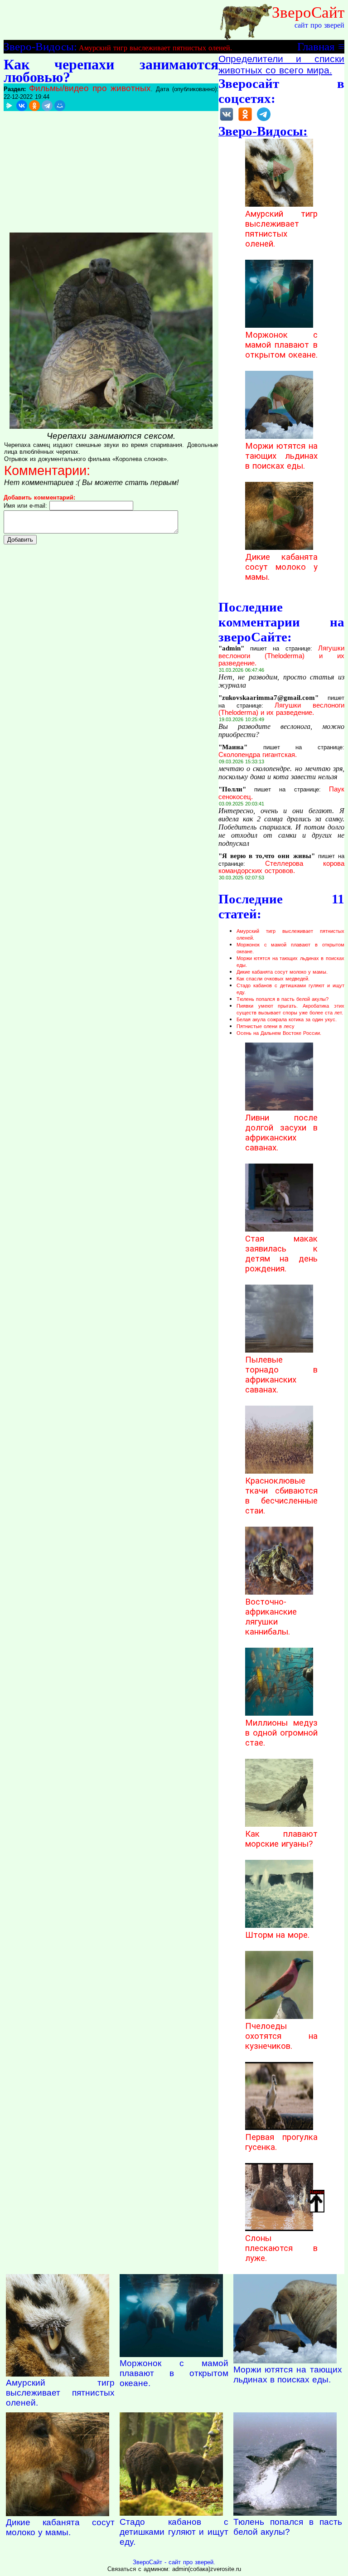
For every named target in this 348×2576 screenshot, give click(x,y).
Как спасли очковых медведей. (273, 979)
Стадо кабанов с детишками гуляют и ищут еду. (174, 2532)
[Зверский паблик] (245, 120)
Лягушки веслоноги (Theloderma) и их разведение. (281, 656)
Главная (316, 46)
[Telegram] (47, 106)
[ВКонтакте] (22, 106)
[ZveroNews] (264, 120)
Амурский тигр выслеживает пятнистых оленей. (155, 48)
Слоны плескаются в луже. (281, 2248)
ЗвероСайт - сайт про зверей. (174, 2562)
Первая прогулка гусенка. (281, 2142)
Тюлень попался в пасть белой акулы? (283, 999)
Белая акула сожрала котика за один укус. (287, 1019)
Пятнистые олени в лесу (266, 1026)
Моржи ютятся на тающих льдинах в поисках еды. (281, 456)
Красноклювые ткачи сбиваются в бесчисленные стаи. (281, 1496)
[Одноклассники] (34, 106)
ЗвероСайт (308, 12)
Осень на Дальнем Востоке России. (279, 1033)
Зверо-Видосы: (40, 46)
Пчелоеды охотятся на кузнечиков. (281, 2036)
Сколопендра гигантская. (258, 755)
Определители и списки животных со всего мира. (281, 65)
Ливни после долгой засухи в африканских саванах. (281, 1133)
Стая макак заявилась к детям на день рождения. (281, 1254)
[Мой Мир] (60, 106)
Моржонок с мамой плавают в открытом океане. (281, 345)
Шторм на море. (277, 1935)
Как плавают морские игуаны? (281, 1839)
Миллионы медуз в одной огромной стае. (281, 1733)
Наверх (317, 2192)
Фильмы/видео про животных (90, 88)
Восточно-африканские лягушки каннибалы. (271, 1617)
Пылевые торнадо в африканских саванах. (281, 1375)
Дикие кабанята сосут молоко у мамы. (281, 567)
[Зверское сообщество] (227, 120)
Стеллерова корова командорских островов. (281, 867)
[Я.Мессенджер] (9, 106)
